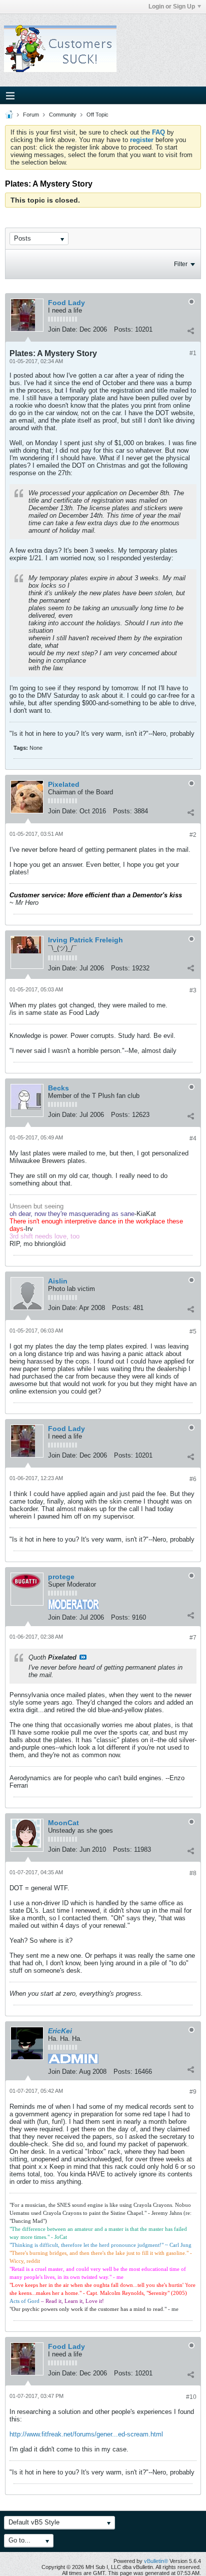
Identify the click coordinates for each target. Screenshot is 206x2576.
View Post (83, 1657)
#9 (193, 2092)
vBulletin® (156, 2561)
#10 (191, 2397)
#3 (193, 990)
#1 (193, 353)
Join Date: (63, 329)
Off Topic (97, 115)
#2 (193, 835)
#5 (193, 1332)
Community (63, 115)
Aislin (58, 1281)
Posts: (123, 329)
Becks (58, 1088)
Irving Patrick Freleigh (85, 940)
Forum (31, 115)
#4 (193, 1138)
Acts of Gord (24, 2301)
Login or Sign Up (172, 7)
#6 (193, 1479)
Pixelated (64, 784)
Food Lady (66, 303)
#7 (193, 1638)
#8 (193, 1873)
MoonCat (63, 1823)
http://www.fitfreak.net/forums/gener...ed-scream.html (86, 2434)
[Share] (190, 331)
